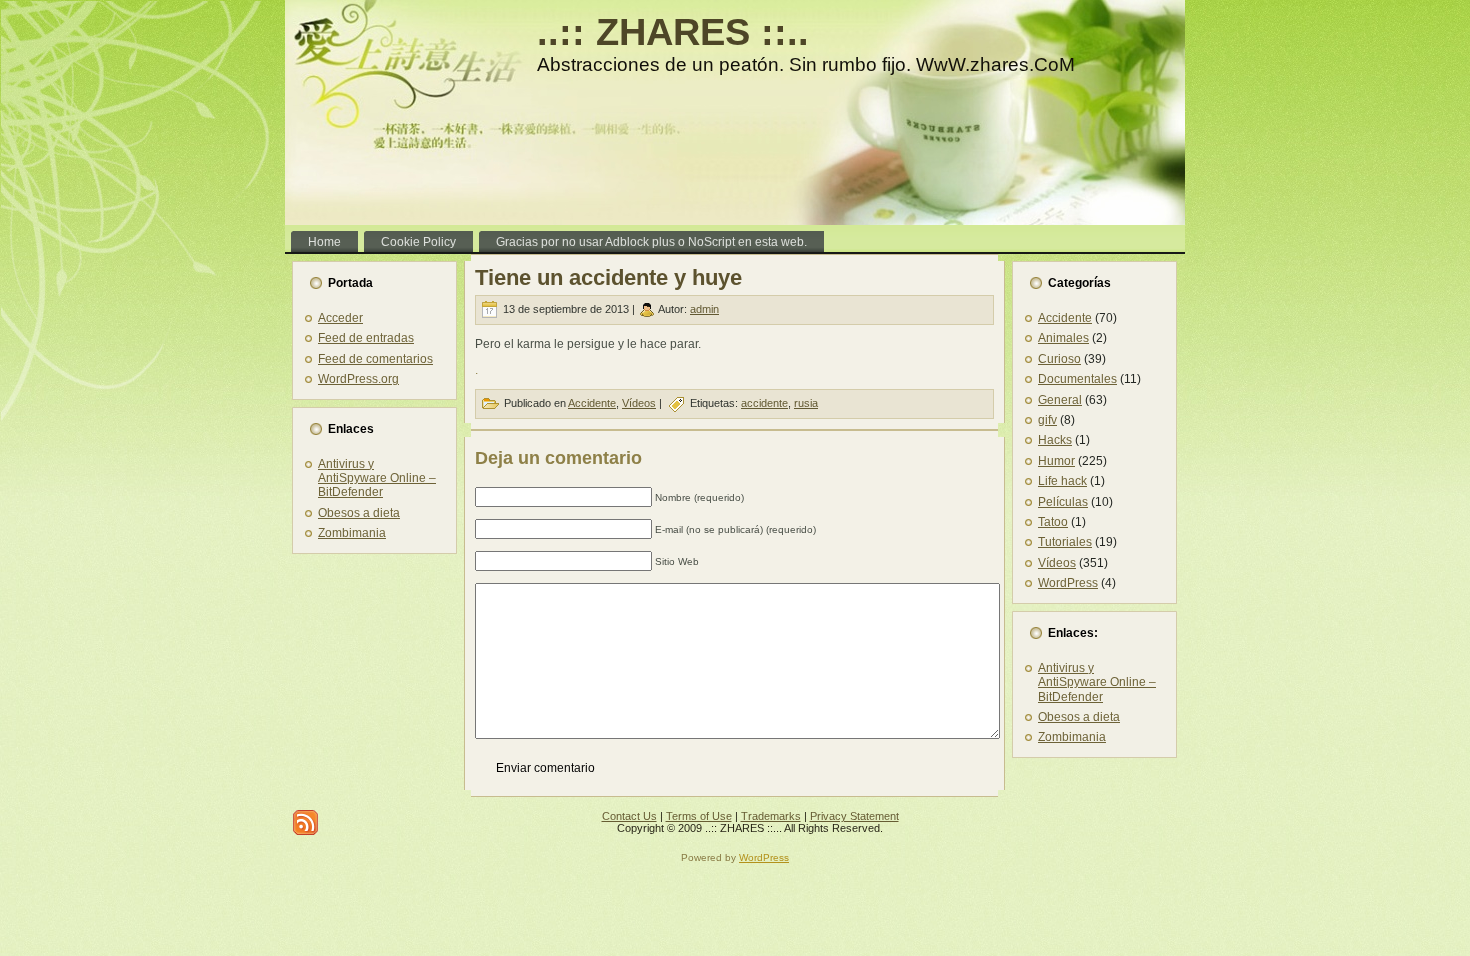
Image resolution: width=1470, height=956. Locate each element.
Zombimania (352, 533)
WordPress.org (358, 379)
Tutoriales (1065, 542)
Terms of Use (699, 816)
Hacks (1055, 440)
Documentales (1077, 379)
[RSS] (305, 822)
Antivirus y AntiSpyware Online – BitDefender (377, 478)
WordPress (1068, 583)
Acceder (340, 318)
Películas (1063, 502)
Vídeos (639, 403)
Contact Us (629, 816)
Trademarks (771, 816)
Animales (1063, 338)
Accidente (592, 403)
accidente (764, 403)
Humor (1056, 461)
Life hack (1062, 481)
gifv (1047, 420)
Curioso (1059, 359)
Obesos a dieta (359, 513)
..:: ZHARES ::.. (673, 32)
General (1060, 400)
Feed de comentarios (375, 359)
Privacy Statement (854, 816)
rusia (806, 403)
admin (704, 309)
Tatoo (1053, 522)
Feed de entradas (366, 338)
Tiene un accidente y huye (608, 277)
